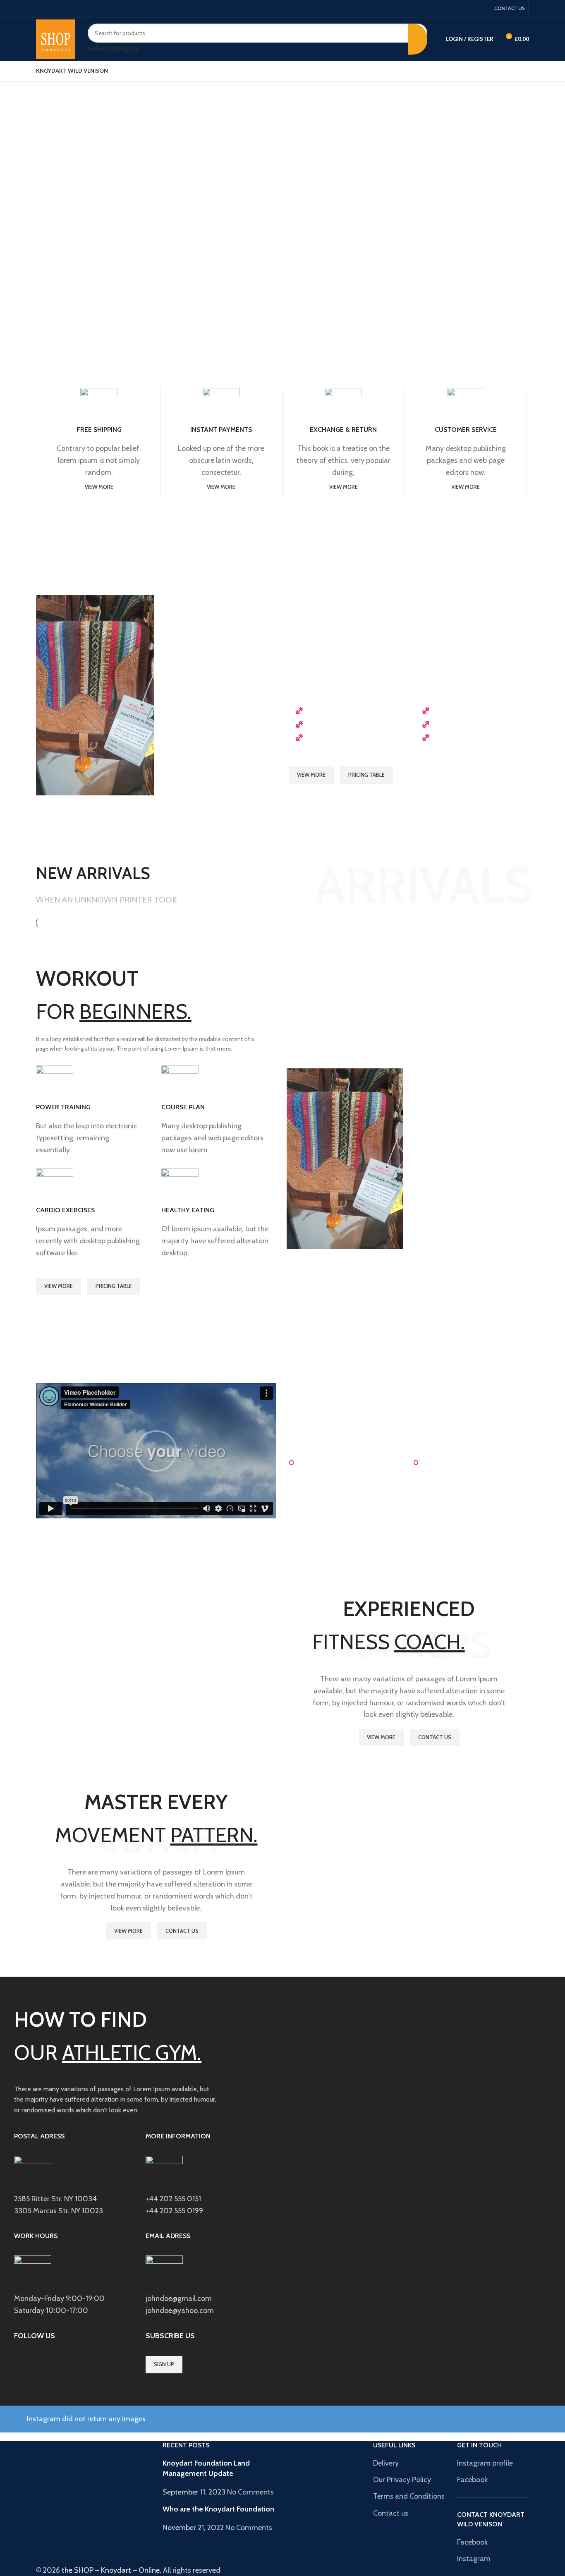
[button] (156, 1451)
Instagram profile (485, 2463)
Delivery (386, 2463)
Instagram (474, 2559)
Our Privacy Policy (402, 2480)
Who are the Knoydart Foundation (218, 2509)
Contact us (391, 2513)
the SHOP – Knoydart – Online (111, 2570)
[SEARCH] (418, 39)
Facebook (472, 2480)
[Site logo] (56, 38)
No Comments (250, 2492)
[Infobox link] (95, 1113)
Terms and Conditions (409, 2496)
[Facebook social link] (480, 8)
